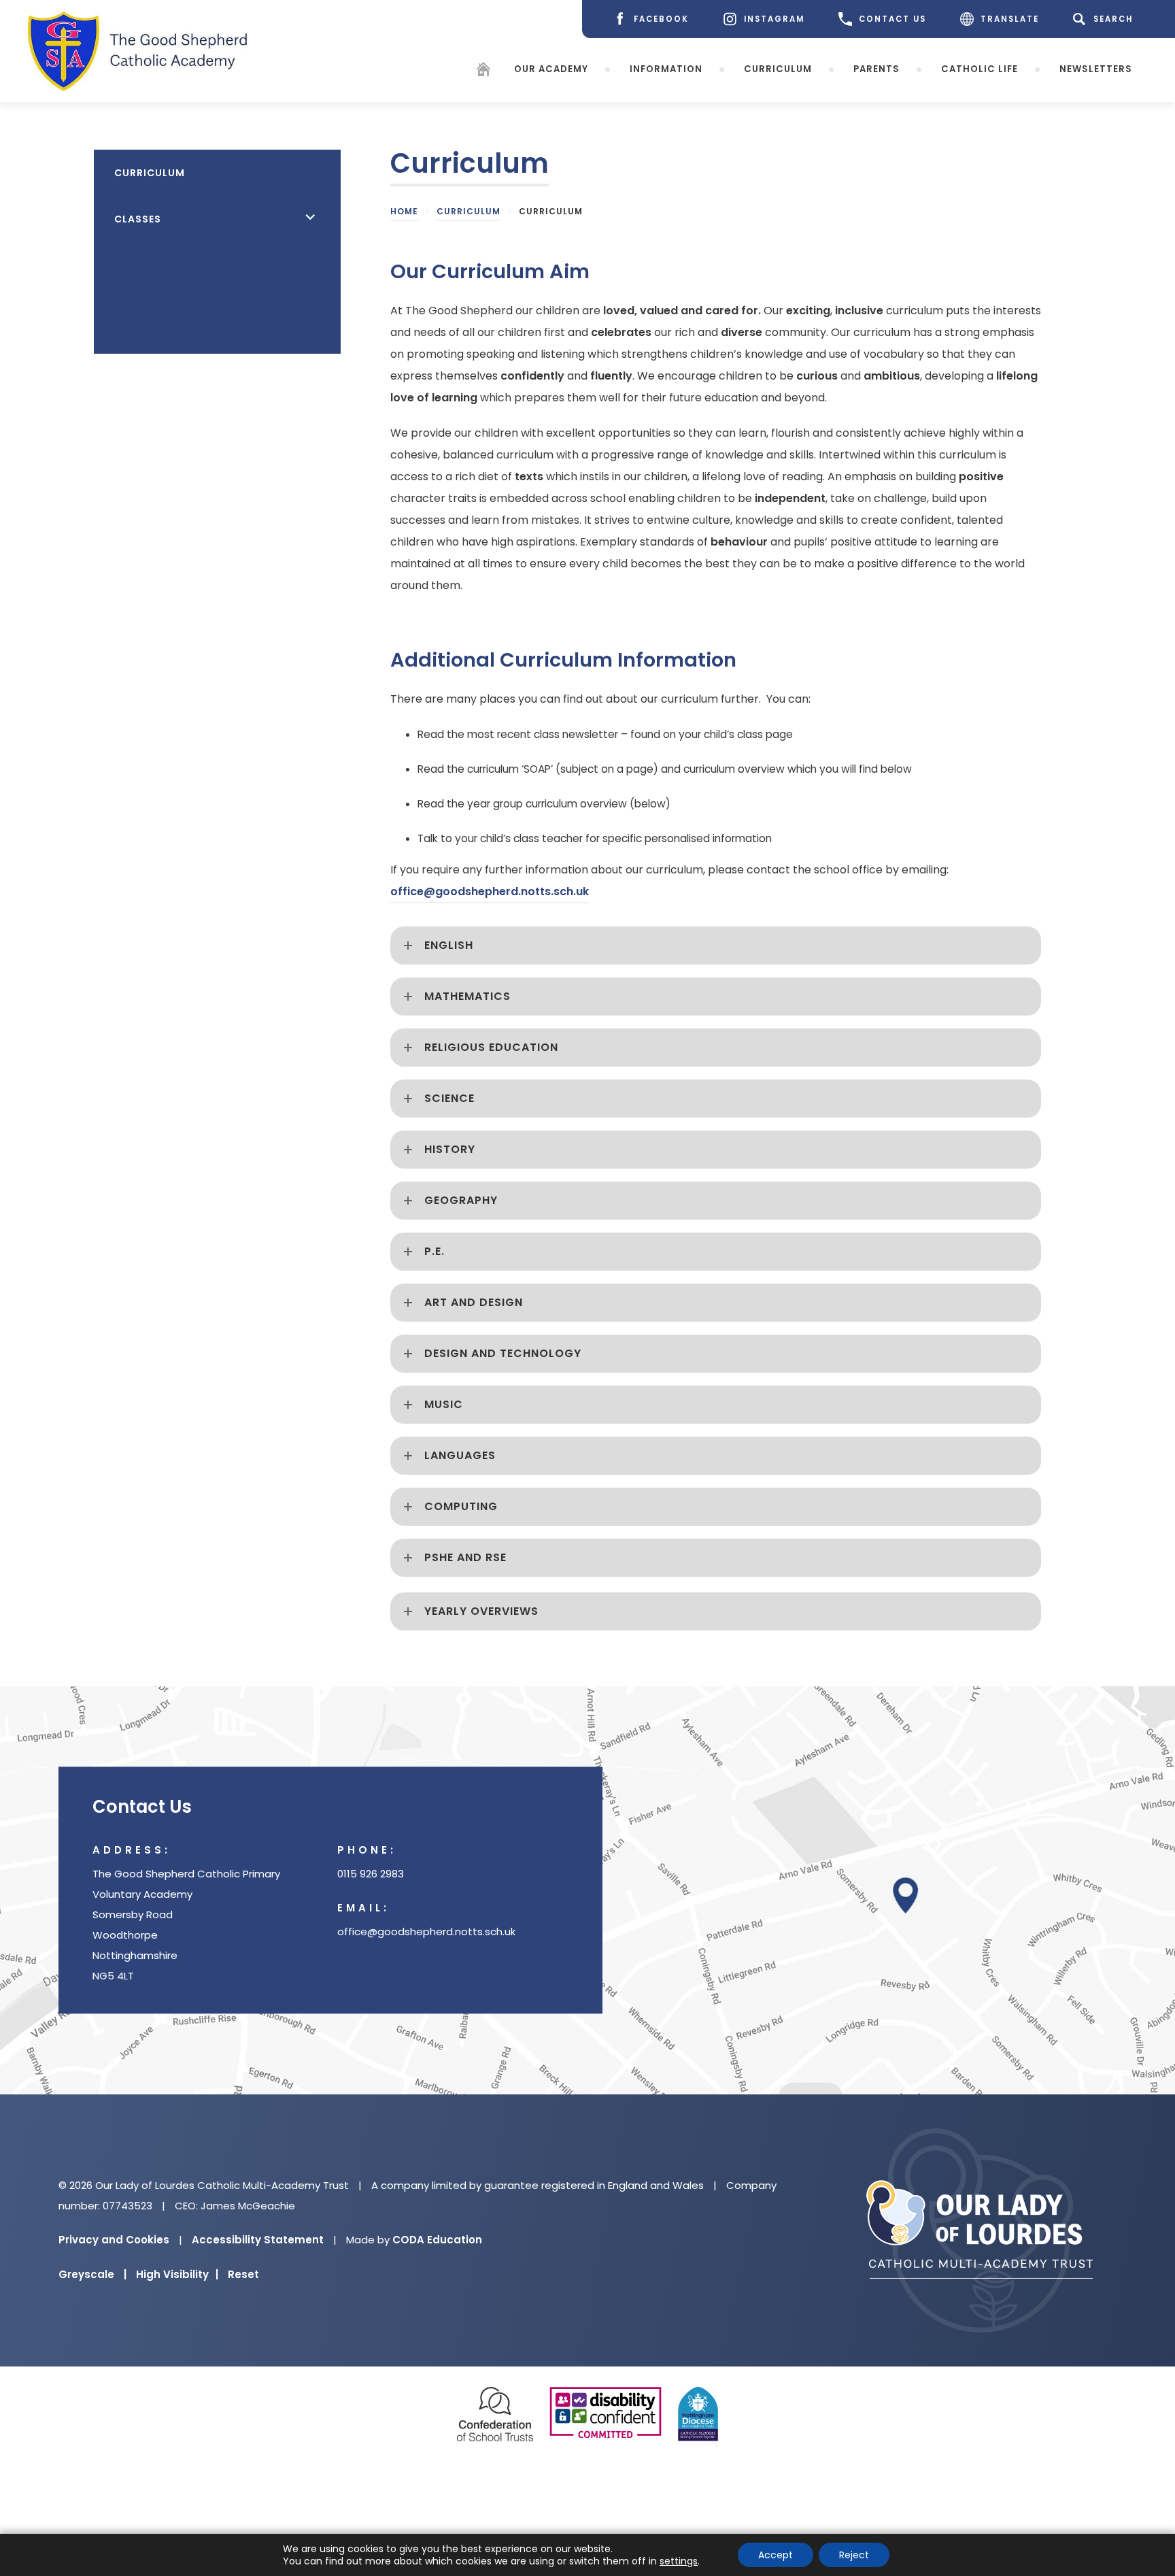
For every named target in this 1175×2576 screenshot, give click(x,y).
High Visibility (177, 2274)
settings (679, 2561)
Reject (854, 2555)
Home (404, 211)
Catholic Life (980, 69)
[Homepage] (483, 72)
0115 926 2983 (371, 1874)
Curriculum (778, 69)
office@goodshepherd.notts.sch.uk (490, 891)
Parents (876, 69)
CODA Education (437, 2240)
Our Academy (551, 69)
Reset (243, 2274)
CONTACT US (892, 19)
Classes (138, 219)
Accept (776, 2555)
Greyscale (92, 2274)
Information (666, 69)
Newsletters (1096, 69)
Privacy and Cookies (114, 2240)
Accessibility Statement (258, 2240)
